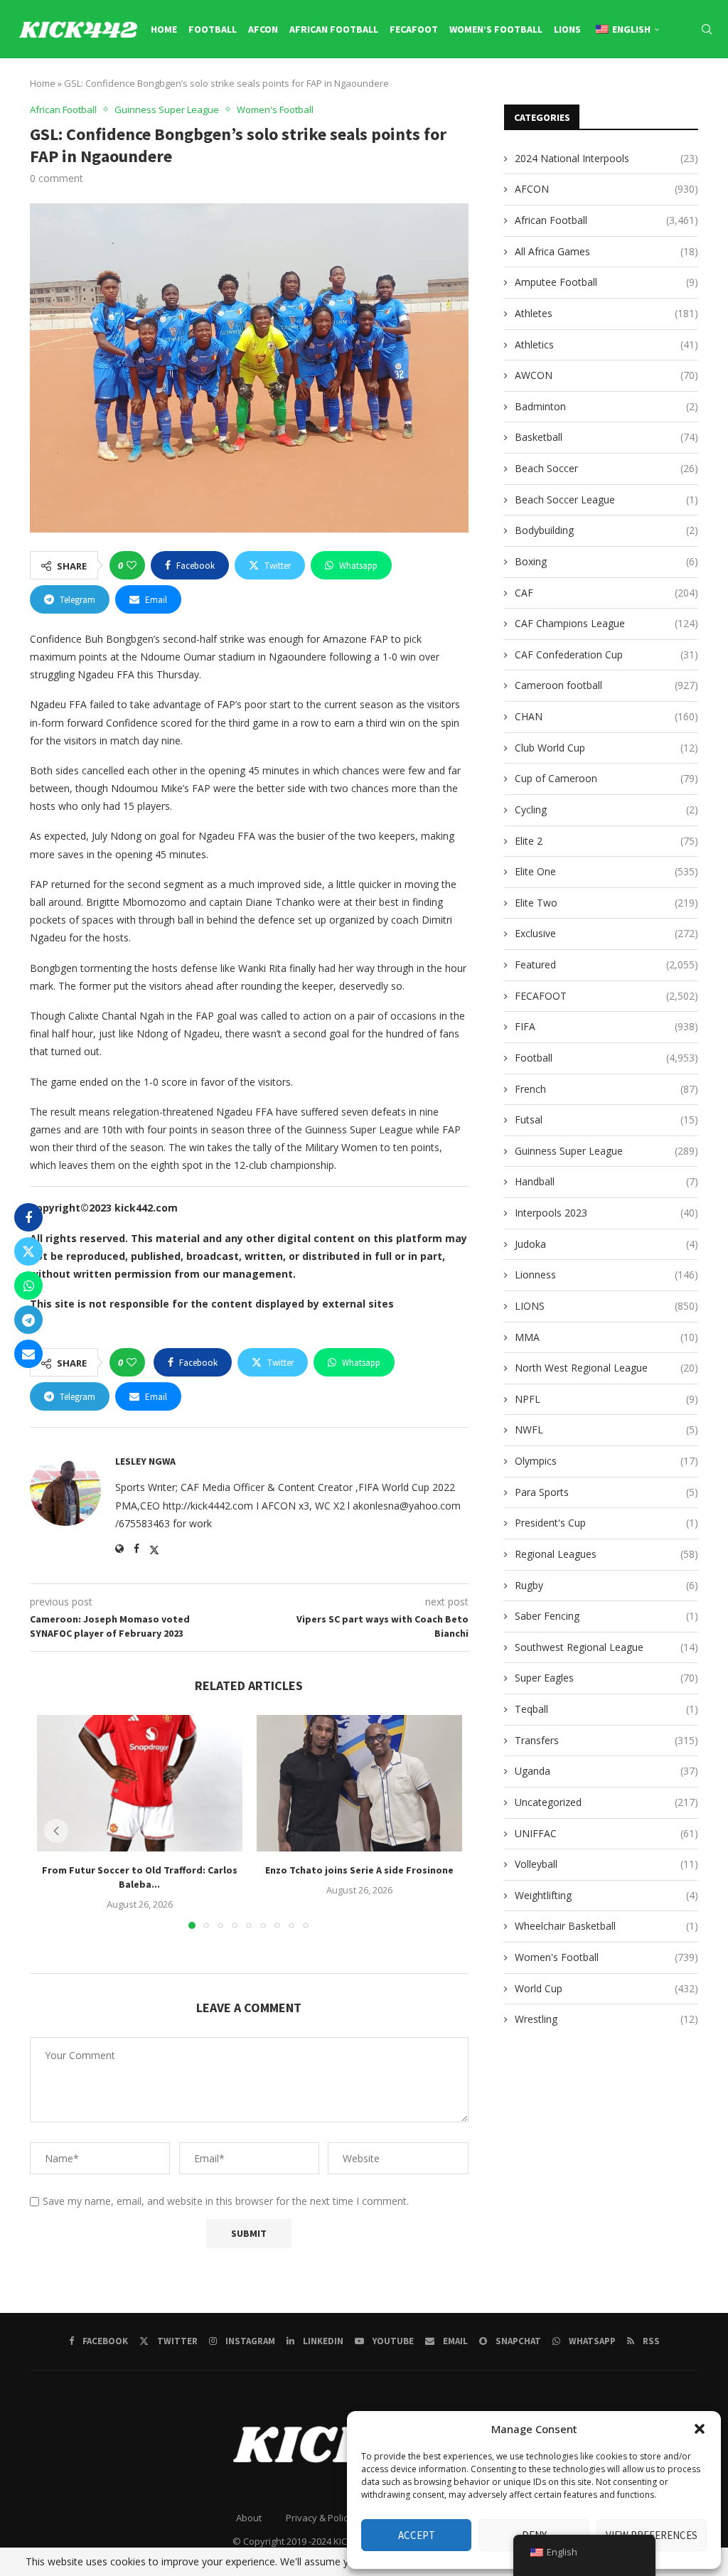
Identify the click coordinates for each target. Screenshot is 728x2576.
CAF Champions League (606, 623)
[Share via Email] (28, 1354)
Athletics (606, 344)
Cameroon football (606, 685)
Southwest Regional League (606, 1647)
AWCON (606, 375)
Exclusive (606, 933)
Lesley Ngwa (145, 1461)
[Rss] (710, 90)
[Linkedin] (629, 90)
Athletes (606, 313)
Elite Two (606, 903)
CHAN (606, 716)
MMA (606, 1337)
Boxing (606, 561)
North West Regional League (606, 1368)
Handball (606, 1181)
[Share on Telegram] (28, 1320)
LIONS (567, 29)
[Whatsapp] (695, 90)
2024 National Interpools (606, 158)
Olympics (606, 1461)
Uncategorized (606, 1802)
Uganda (606, 1771)
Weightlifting (606, 1895)
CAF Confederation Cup (606, 654)
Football (213, 29)
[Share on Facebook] (28, 1217)
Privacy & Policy (319, 2518)
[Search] (707, 29)
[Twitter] (597, 90)
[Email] (663, 90)
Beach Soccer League (606, 499)
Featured (606, 964)
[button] (700, 2429)
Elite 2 (606, 841)
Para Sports (606, 1492)
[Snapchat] (679, 90)
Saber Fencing (606, 1616)
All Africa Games (606, 251)
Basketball (606, 437)
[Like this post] (132, 565)
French (606, 1089)
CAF (606, 593)
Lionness (606, 1274)
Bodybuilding (606, 530)
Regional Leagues (606, 1554)
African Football (334, 29)
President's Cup (606, 1523)
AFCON (263, 29)
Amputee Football (606, 282)
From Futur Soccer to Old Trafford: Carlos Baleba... (140, 1878)
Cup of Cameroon (606, 778)
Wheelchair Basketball (606, 1926)
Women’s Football (496, 29)
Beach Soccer (606, 468)
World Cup (606, 1988)
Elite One (606, 871)
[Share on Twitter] (28, 1251)
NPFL (606, 1399)
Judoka (606, 1244)
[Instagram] (614, 90)
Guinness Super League (606, 1151)
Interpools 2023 (606, 1213)
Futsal (606, 1119)
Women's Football (606, 1957)
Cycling (606, 809)
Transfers (606, 1740)
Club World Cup (606, 748)
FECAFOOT (414, 29)
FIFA (606, 1026)
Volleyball (606, 1864)
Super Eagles (606, 1678)
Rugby (606, 1585)
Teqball (606, 1709)
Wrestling (606, 2019)
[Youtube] (646, 90)
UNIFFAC (606, 1833)
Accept (417, 2535)
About (249, 2518)
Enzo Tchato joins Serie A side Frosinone (359, 1871)
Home (164, 29)
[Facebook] (582, 90)
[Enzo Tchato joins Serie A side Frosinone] (359, 1783)
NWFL (606, 1429)
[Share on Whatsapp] (28, 1286)
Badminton (606, 406)
